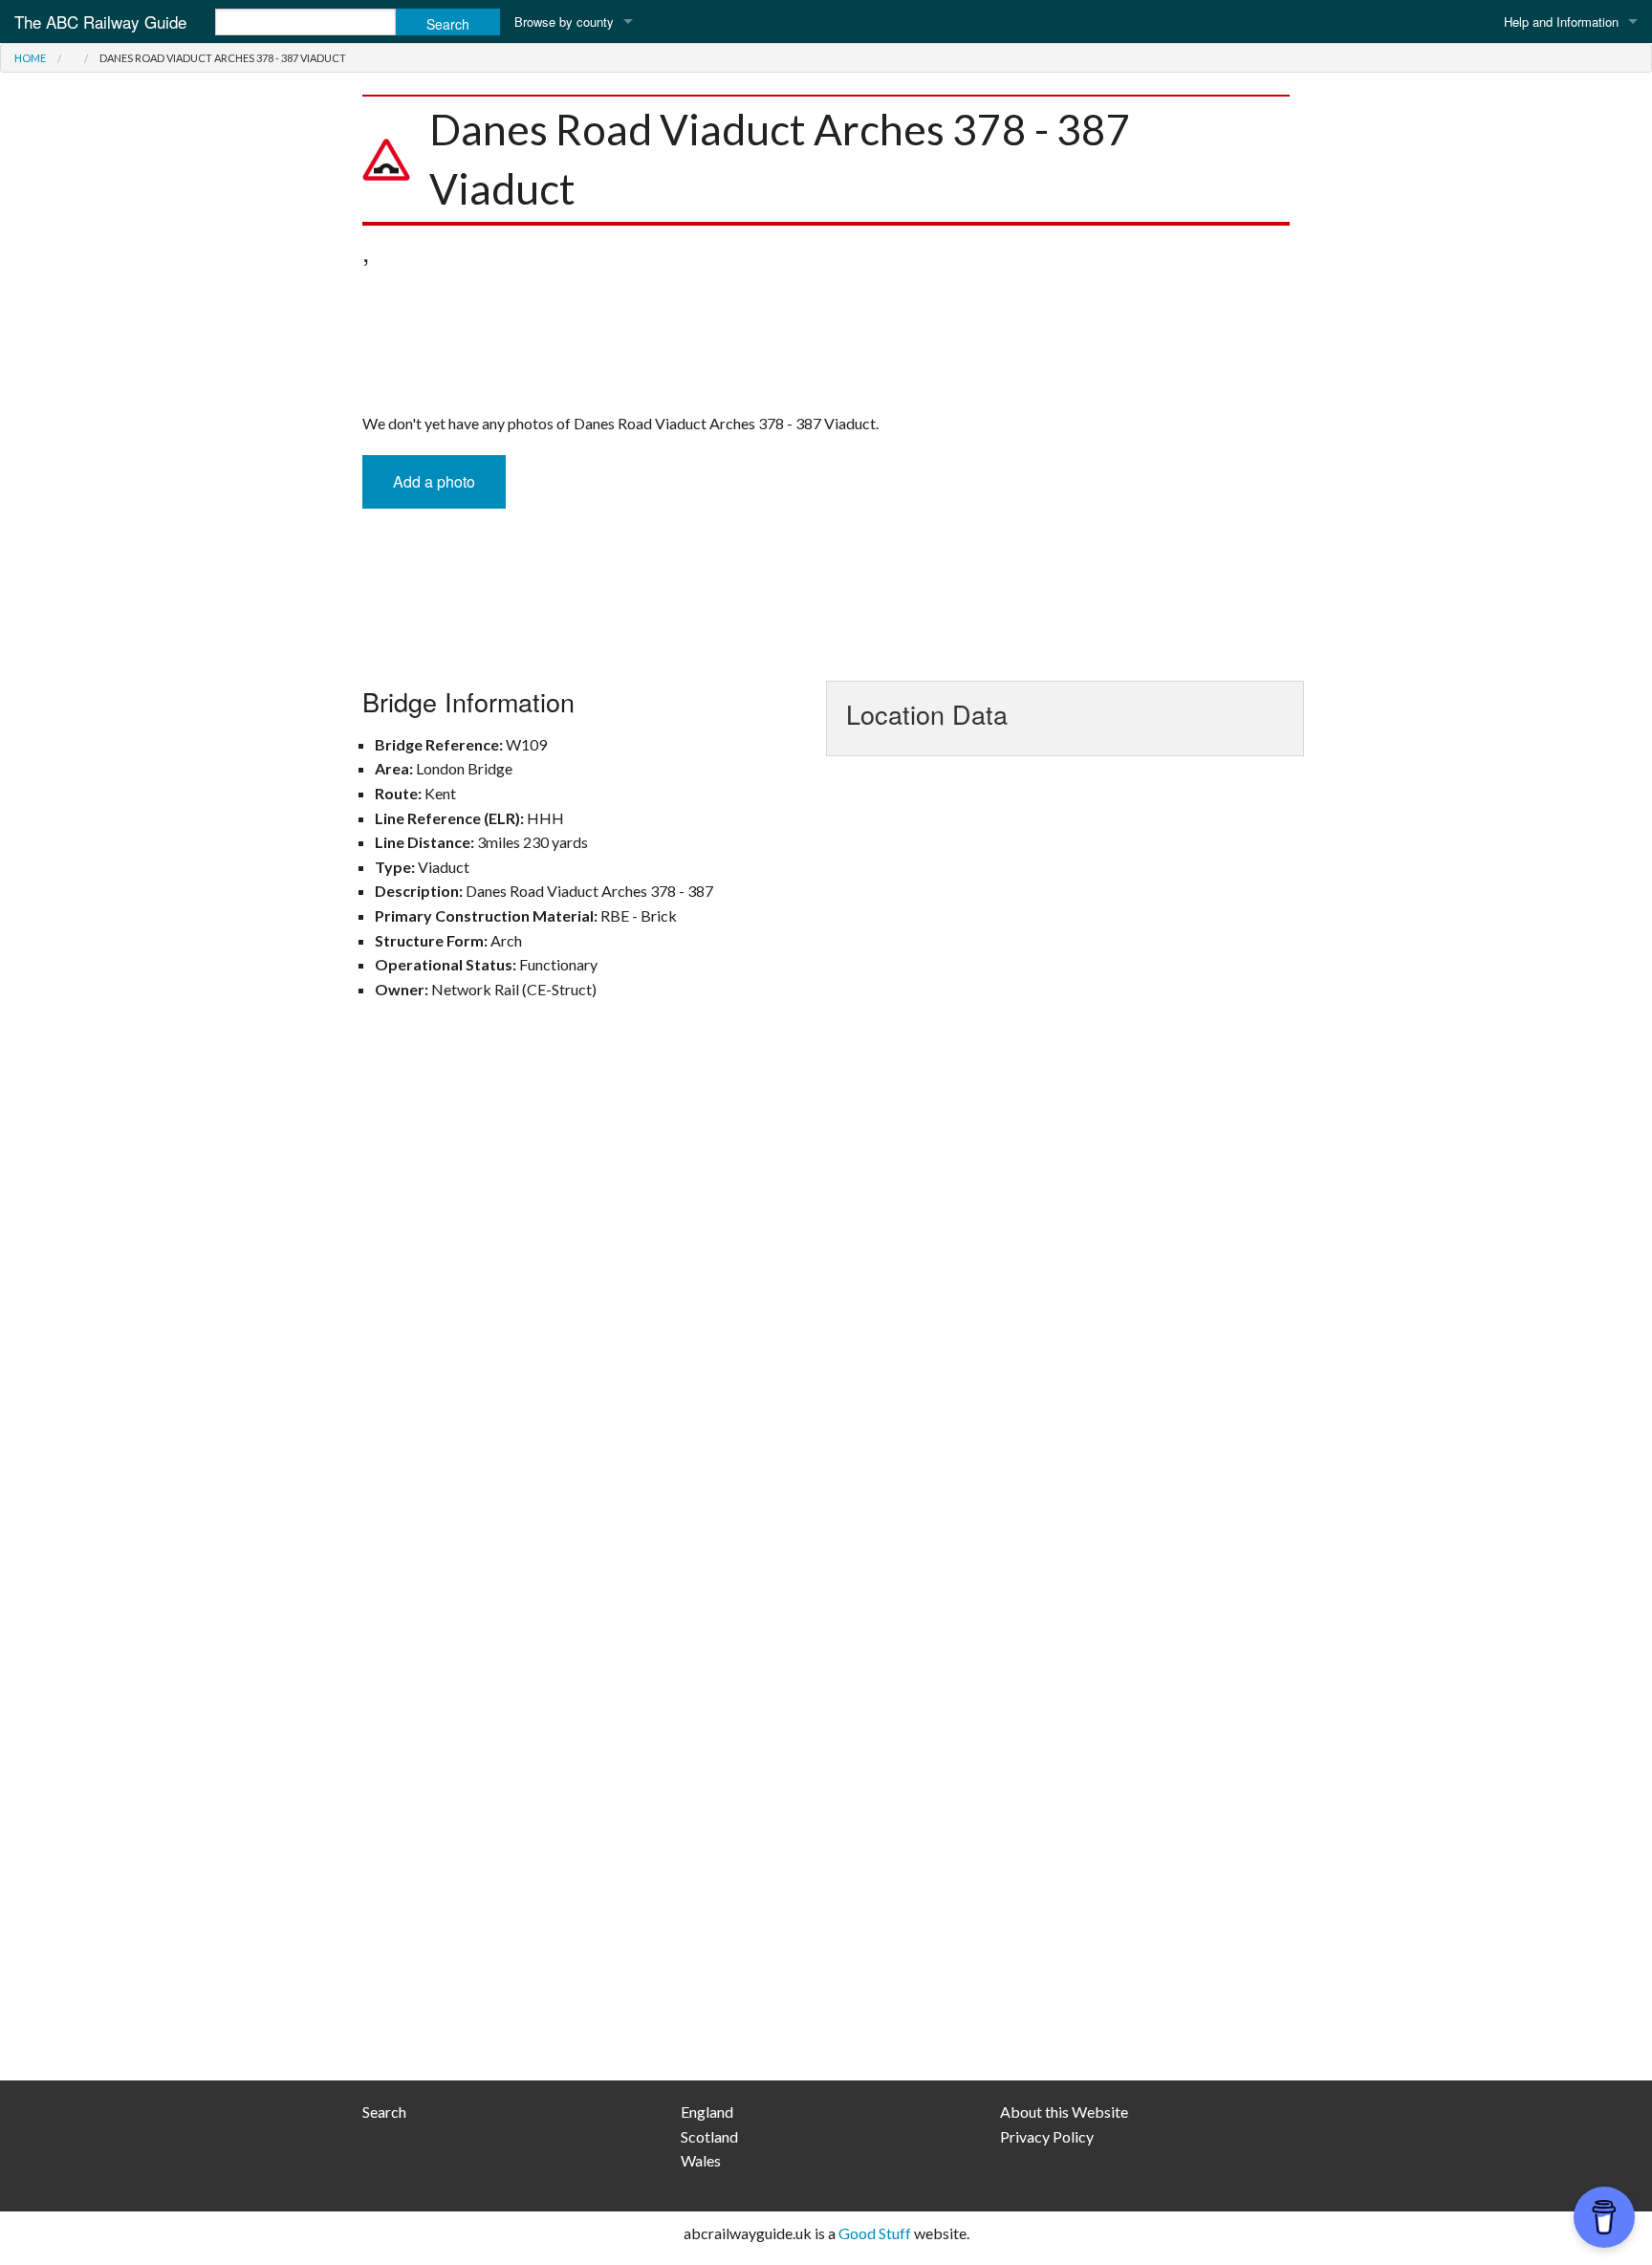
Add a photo (434, 481)
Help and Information (1561, 22)
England (707, 2112)
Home (30, 58)
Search (384, 2112)
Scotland (709, 2136)
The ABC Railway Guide (100, 22)
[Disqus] (826, 1295)
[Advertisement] (826, 344)
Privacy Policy (1047, 2136)
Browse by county (564, 22)
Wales (701, 2160)
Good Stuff (875, 2233)
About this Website (1064, 2112)
